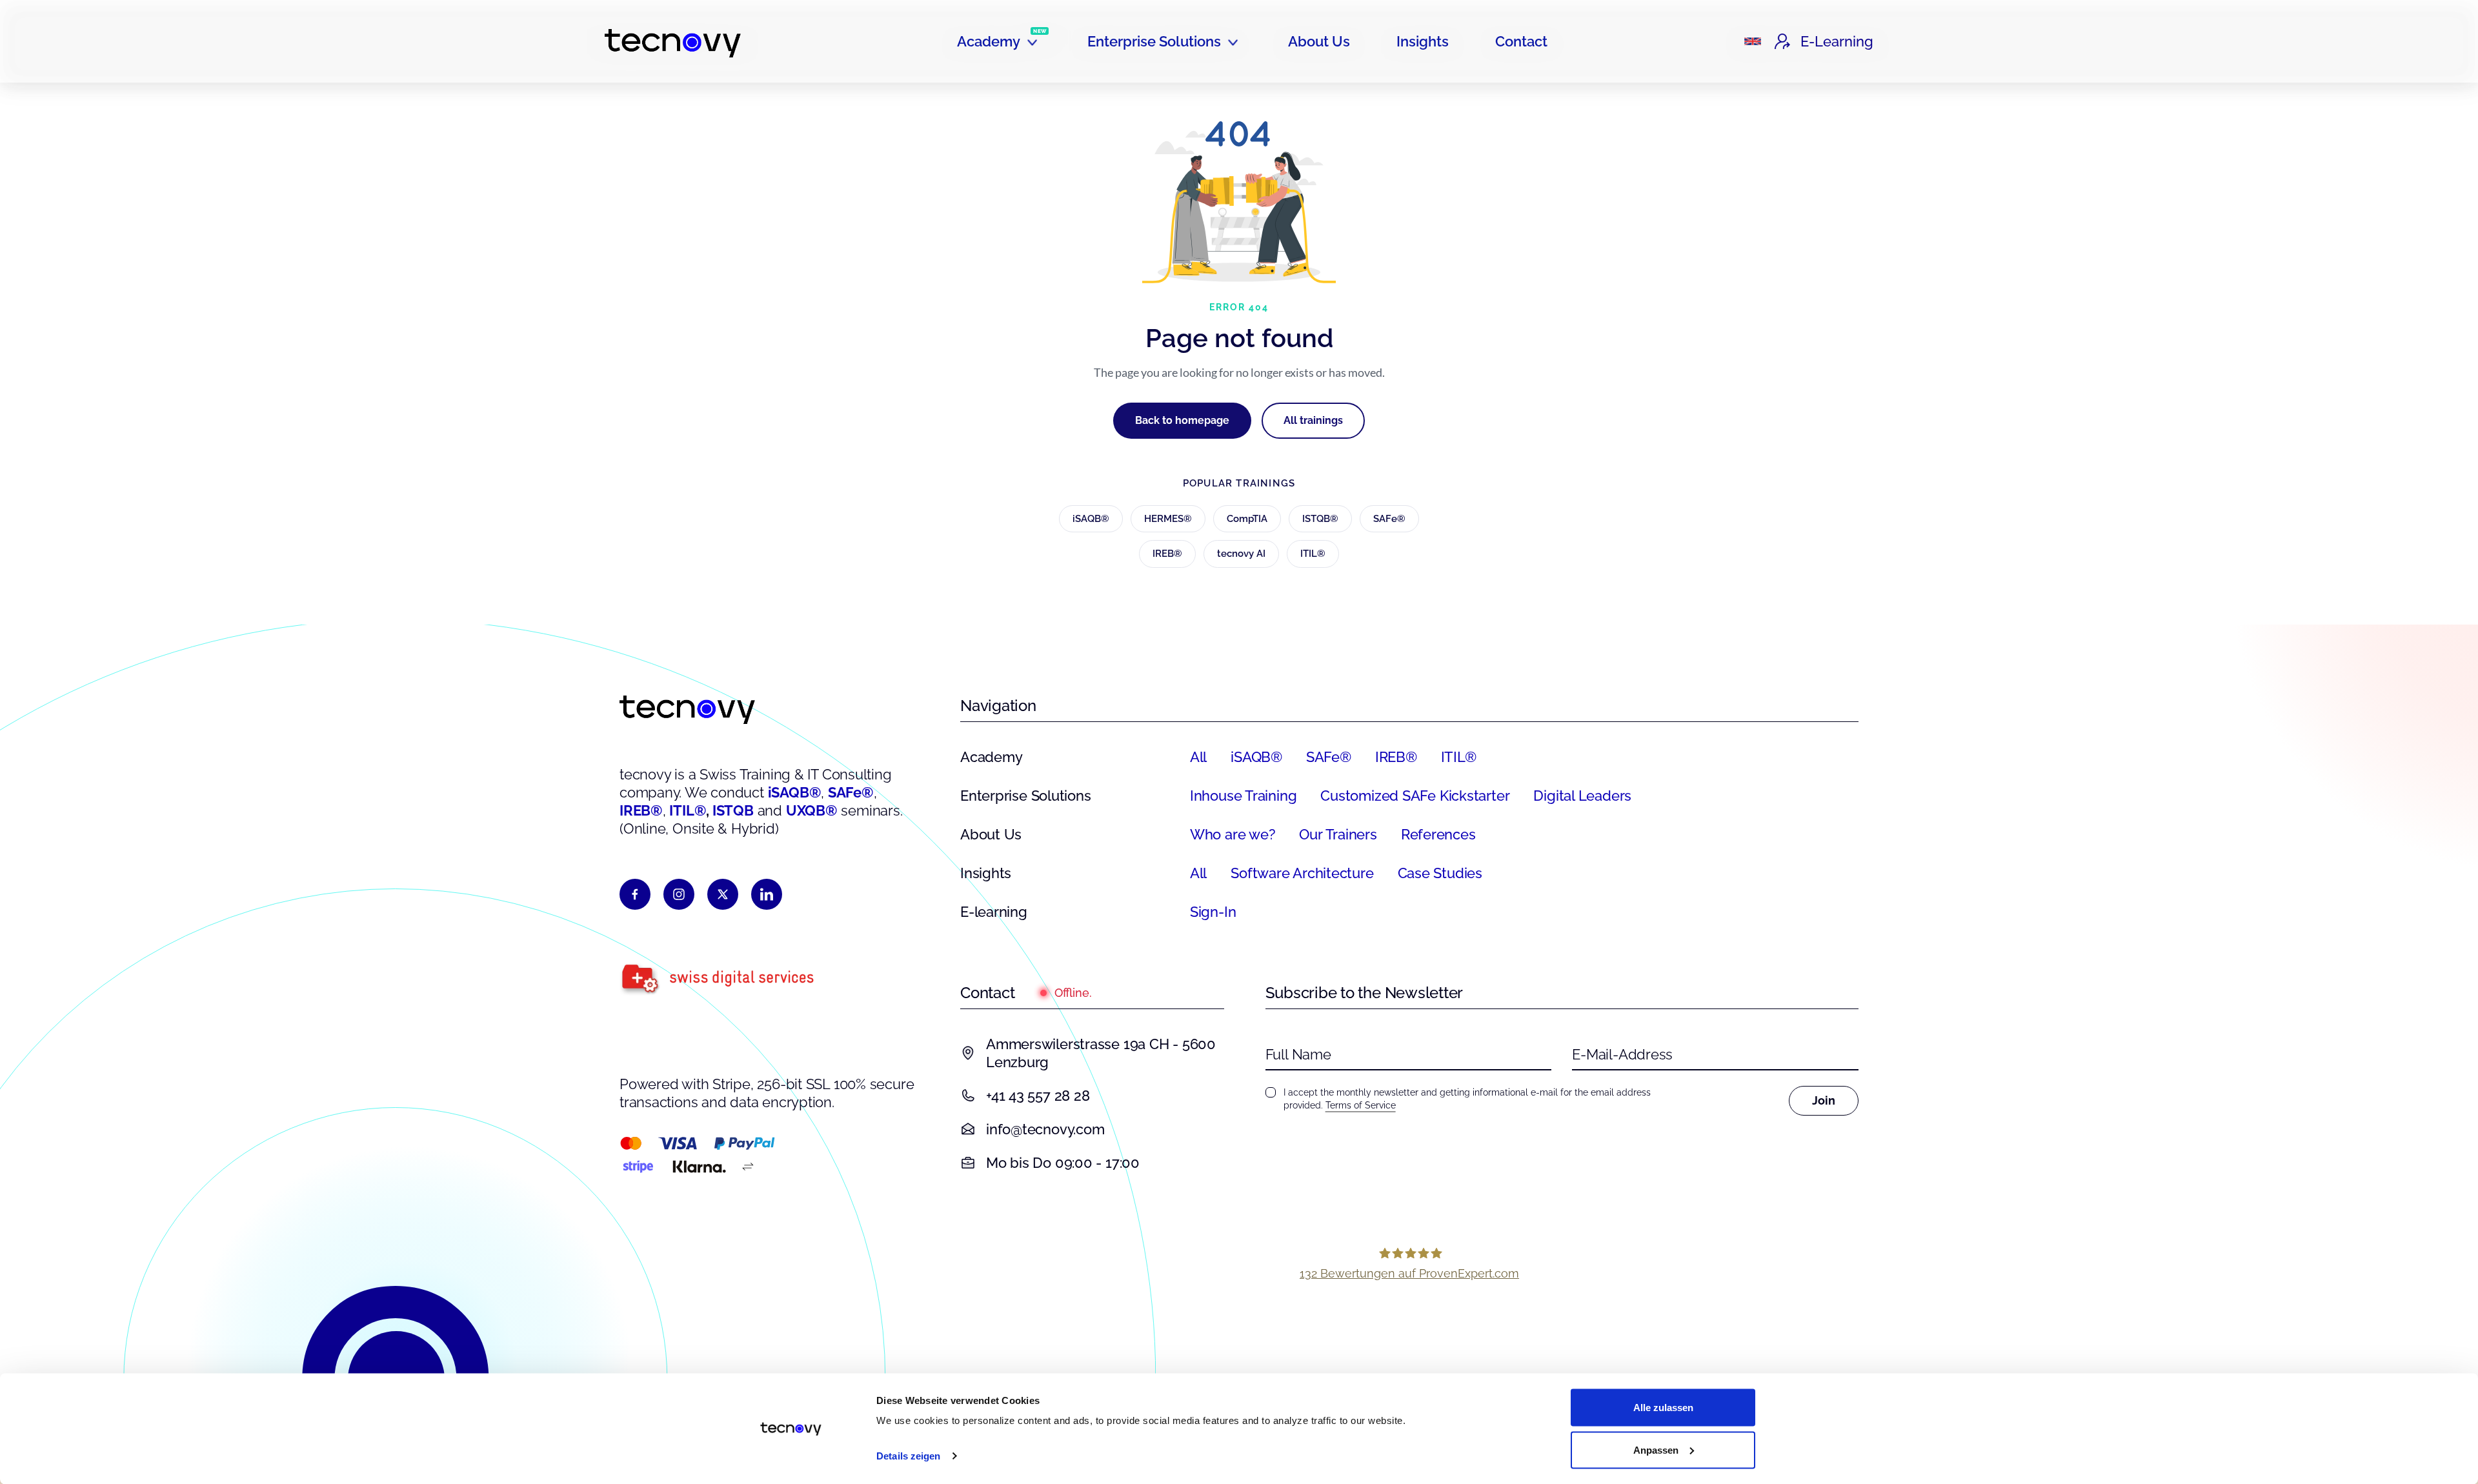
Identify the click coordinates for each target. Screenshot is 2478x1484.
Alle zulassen (1663, 1408)
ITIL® (1313, 554)
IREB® (1167, 554)
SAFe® (1389, 519)
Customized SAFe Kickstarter (1415, 796)
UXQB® (812, 810)
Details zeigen (908, 1456)
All (1198, 757)
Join (1824, 1100)
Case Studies (1440, 873)
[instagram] (679, 894)
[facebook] (635, 894)
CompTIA (1247, 519)
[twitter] (723, 894)
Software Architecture (1302, 873)
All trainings (1313, 420)
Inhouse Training (1243, 796)
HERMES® (1168, 519)
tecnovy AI (1241, 554)
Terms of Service (1361, 1105)
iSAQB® (1091, 519)
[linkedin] (767, 894)
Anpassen (1656, 1449)
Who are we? (1233, 834)
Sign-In (1213, 912)
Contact (1521, 41)
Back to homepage (1182, 420)
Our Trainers (1338, 834)
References (1438, 834)
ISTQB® (1320, 519)
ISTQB (733, 810)
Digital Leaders (1582, 796)
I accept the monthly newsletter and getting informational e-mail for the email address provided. (1467, 1099)
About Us (1319, 41)
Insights (1423, 41)
